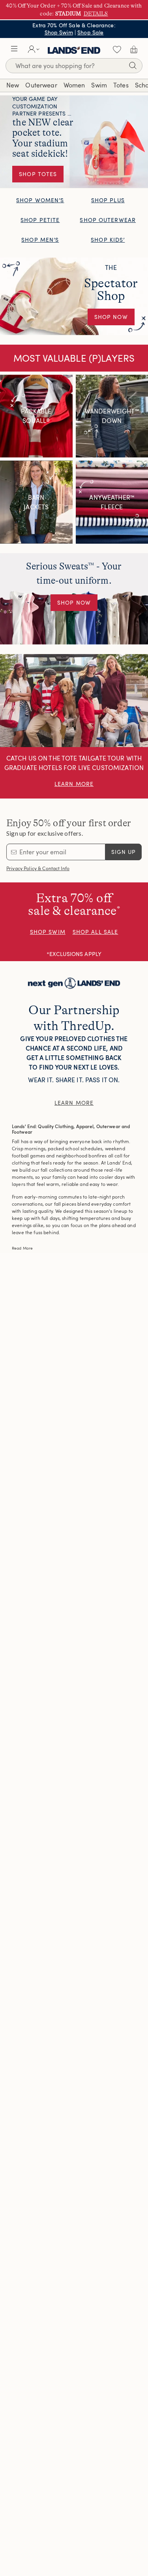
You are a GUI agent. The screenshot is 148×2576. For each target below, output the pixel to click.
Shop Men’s (40, 240)
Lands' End (74, 49)
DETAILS (96, 13)
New (13, 85)
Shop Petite (40, 220)
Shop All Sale (96, 932)
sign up (124, 852)
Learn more (74, 1103)
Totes (121, 85)
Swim (99, 85)
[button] (14, 49)
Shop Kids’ (108, 240)
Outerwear (41, 85)
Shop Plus (108, 200)
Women (74, 85)
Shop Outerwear (108, 220)
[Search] (133, 67)
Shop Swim (59, 32)
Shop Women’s (40, 200)
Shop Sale (90, 32)
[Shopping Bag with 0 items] (134, 49)
